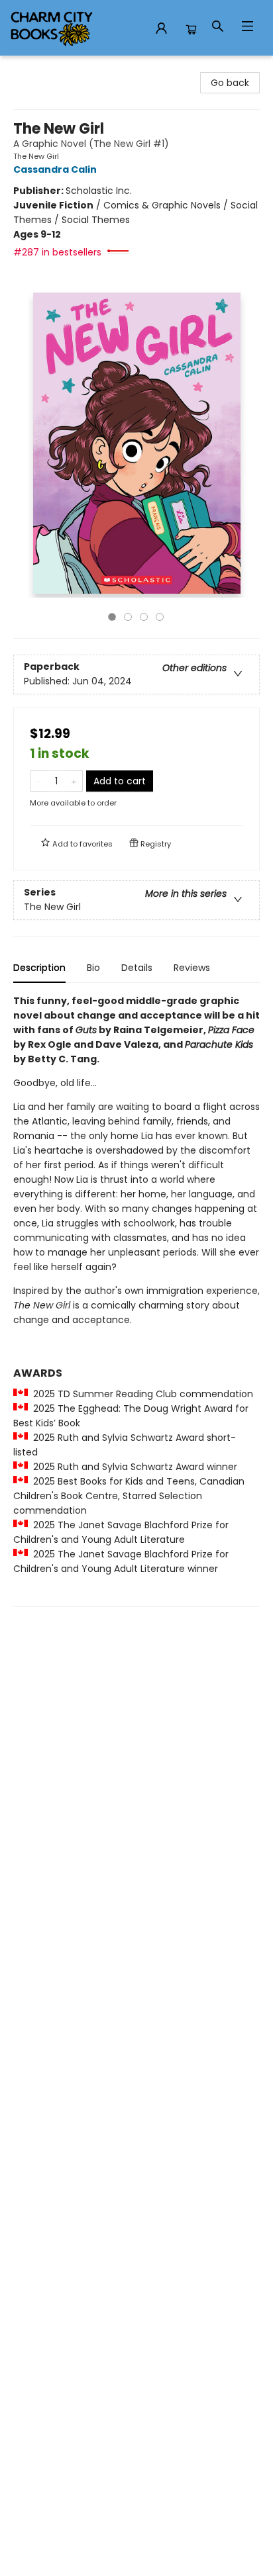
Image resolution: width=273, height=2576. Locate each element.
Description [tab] (39, 968)
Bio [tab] (93, 968)
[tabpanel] (136, 1300)
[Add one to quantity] (74, 781)
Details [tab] (137, 968)
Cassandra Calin (55, 169)
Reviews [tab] (192, 968)
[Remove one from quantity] (39, 781)
